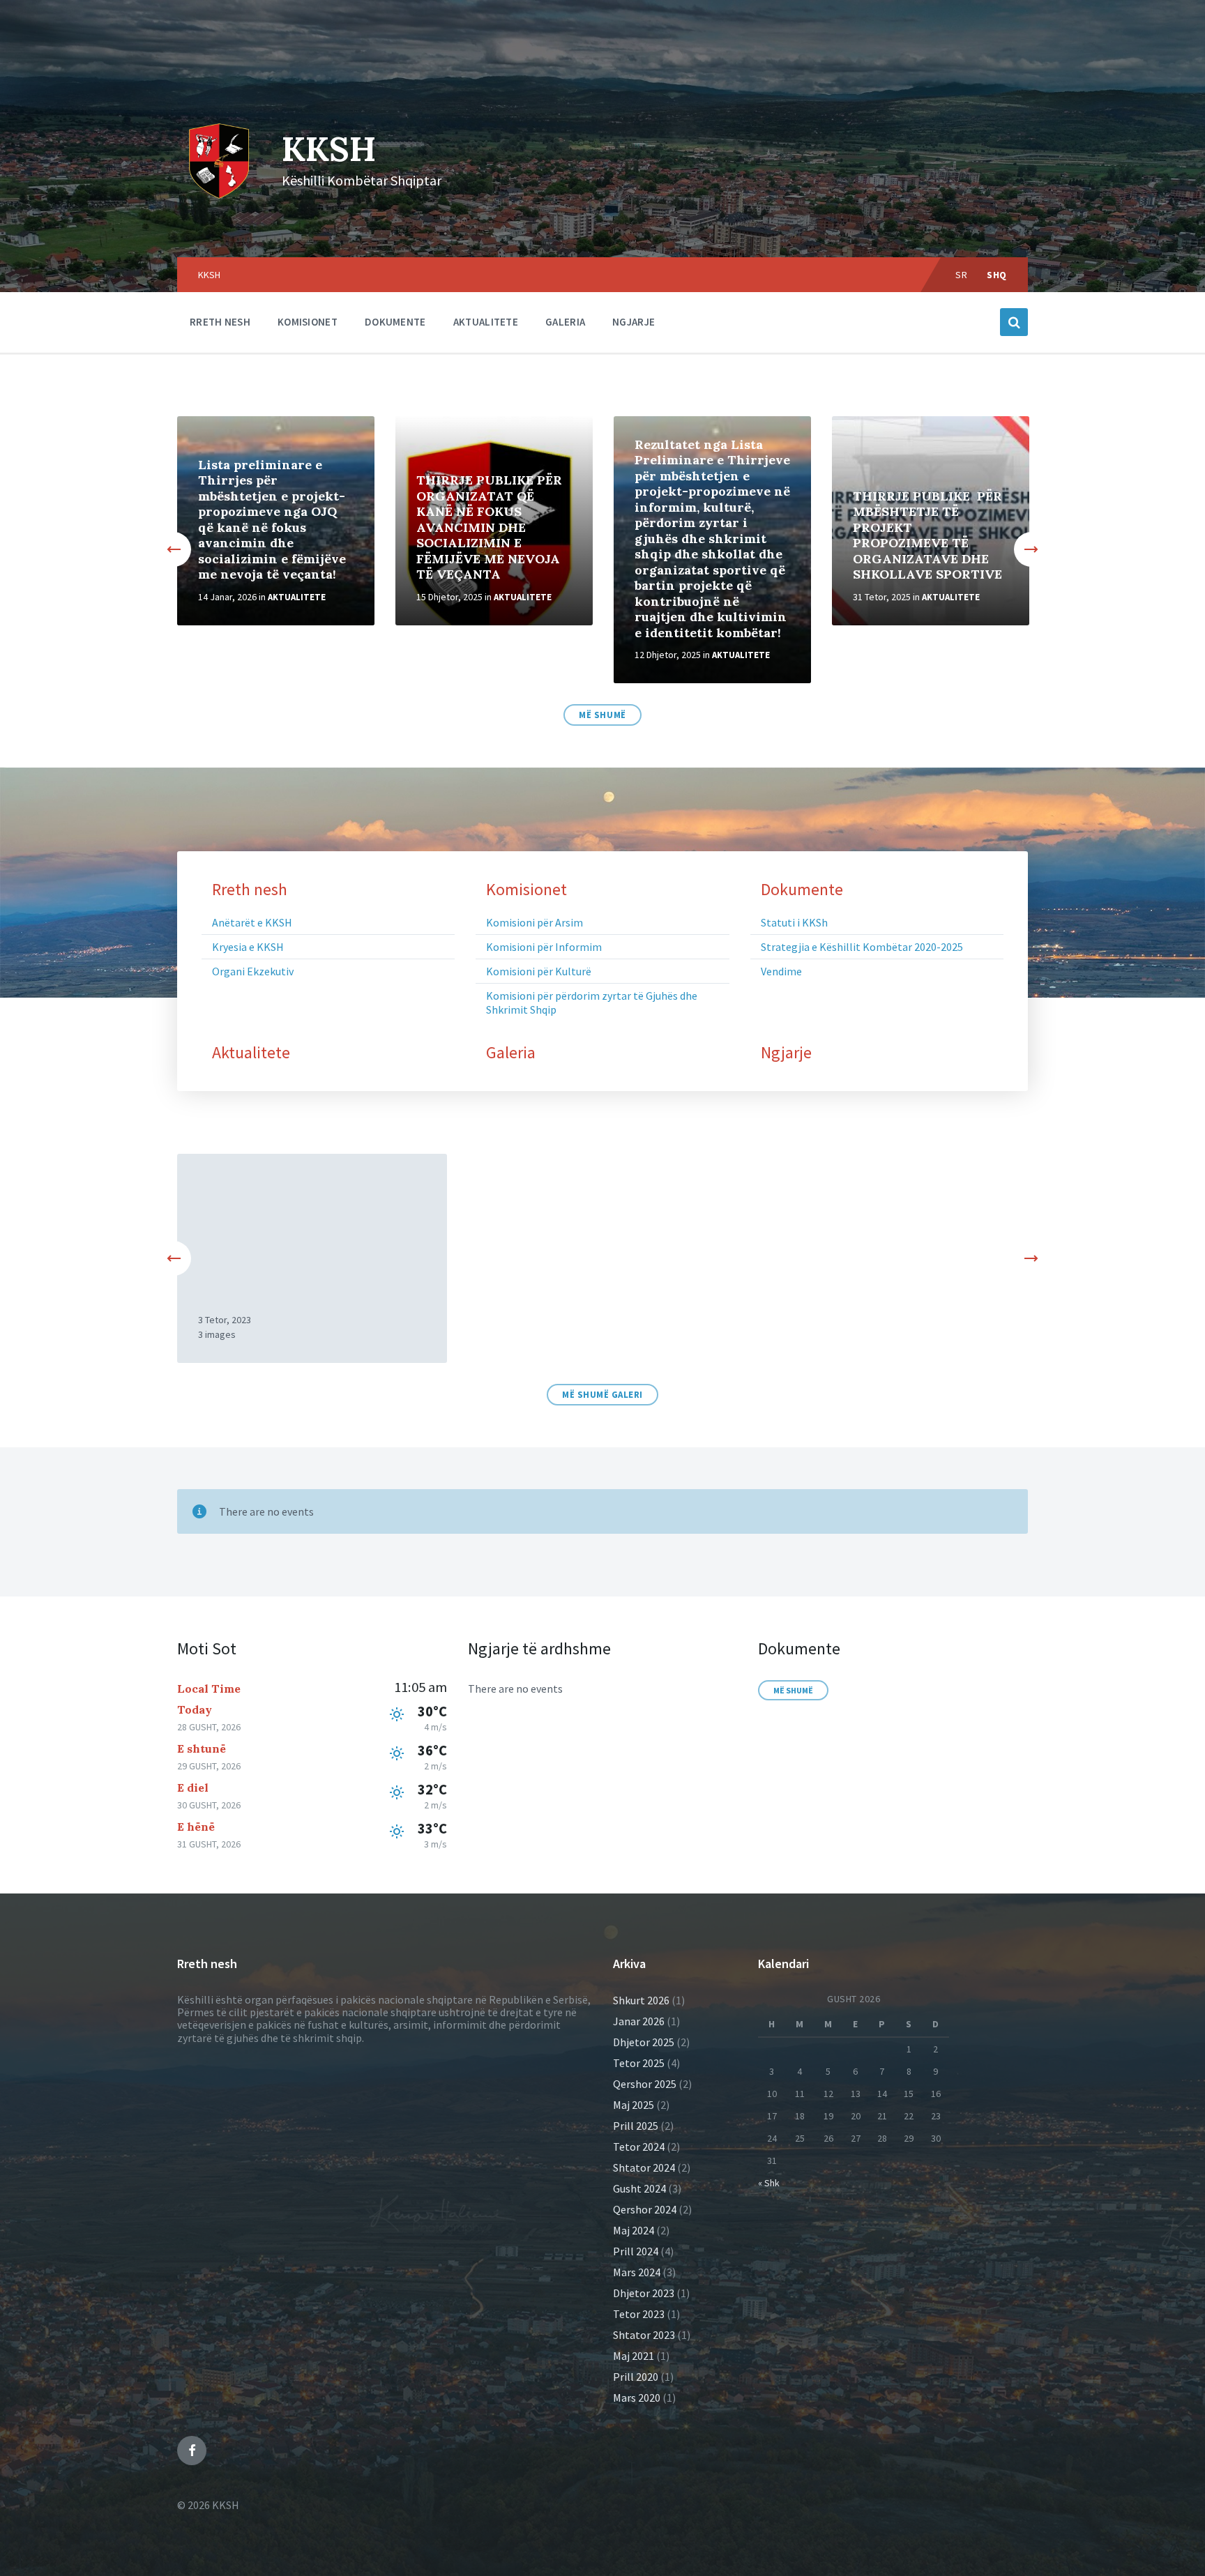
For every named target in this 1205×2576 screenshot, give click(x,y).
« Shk (769, 2183)
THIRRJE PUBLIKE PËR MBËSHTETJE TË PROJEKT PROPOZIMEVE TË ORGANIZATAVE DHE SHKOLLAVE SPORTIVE (927, 535)
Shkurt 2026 (641, 2000)
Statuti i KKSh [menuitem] (794, 922)
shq (997, 275)
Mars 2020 (637, 2398)
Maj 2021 (634, 2356)
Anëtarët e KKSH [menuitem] (252, 922)
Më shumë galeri (602, 1395)
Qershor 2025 (645, 2084)
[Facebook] (192, 2451)
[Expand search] (1014, 322)
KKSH (329, 149)
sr (961, 275)
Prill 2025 (636, 2126)
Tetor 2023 (639, 2314)
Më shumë (793, 1690)
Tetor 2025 (639, 2063)
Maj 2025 (634, 2105)
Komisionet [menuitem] (308, 322)
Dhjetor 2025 (644, 2042)
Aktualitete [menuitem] (486, 322)
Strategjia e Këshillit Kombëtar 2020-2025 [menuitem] (862, 947)
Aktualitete (297, 597)
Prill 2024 (636, 2251)
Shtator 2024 (644, 2167)
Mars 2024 (637, 2272)
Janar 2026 (639, 2021)
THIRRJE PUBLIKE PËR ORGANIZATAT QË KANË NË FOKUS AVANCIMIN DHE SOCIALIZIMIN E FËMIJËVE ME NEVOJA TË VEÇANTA (489, 527)
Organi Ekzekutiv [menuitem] (253, 971)
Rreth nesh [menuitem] (220, 322)
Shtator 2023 (644, 2335)
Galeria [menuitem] (565, 322)
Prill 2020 (636, 2377)
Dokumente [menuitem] (395, 322)
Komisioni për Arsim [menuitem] (535, 922)
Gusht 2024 (639, 2188)
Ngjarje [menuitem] (634, 322)
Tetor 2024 (639, 2147)
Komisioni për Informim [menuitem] (544, 947)
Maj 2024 (634, 2230)
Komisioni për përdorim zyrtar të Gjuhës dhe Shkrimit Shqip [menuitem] (592, 1003)
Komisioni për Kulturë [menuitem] (539, 971)
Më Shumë (602, 715)
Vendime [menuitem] (781, 971)
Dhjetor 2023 (644, 2293)
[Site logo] (219, 158)
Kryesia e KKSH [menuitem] (248, 947)
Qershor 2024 (645, 2209)
